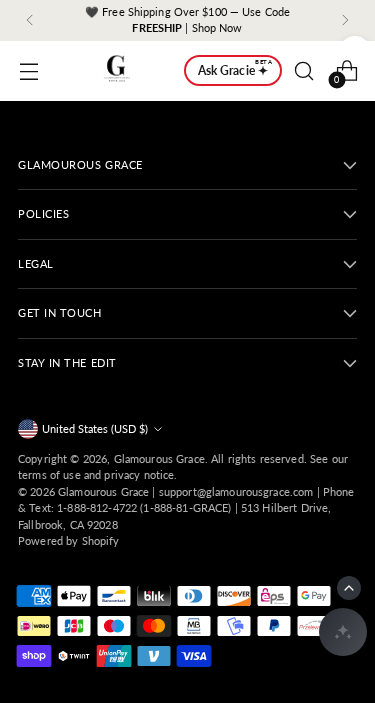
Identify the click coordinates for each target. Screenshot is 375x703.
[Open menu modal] (28, 70)
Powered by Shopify (69, 540)
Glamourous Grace (159, 458)
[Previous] (30, 20)
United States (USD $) (95, 428)
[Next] (345, 20)
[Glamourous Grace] (117, 70)
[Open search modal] (303, 70)
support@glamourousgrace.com (236, 491)
